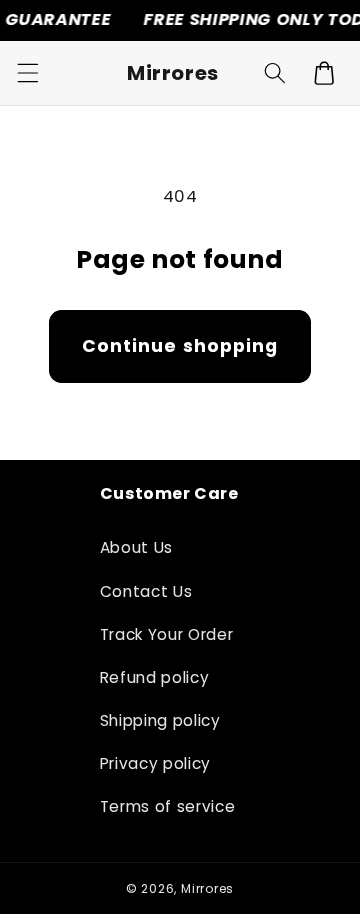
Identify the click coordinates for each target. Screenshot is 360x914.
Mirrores (207, 888)
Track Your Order (167, 634)
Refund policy (155, 677)
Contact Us (146, 591)
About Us (136, 547)
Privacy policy (155, 763)
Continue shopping (180, 346)
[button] (27, 73)
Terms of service (168, 806)
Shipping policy (160, 720)
